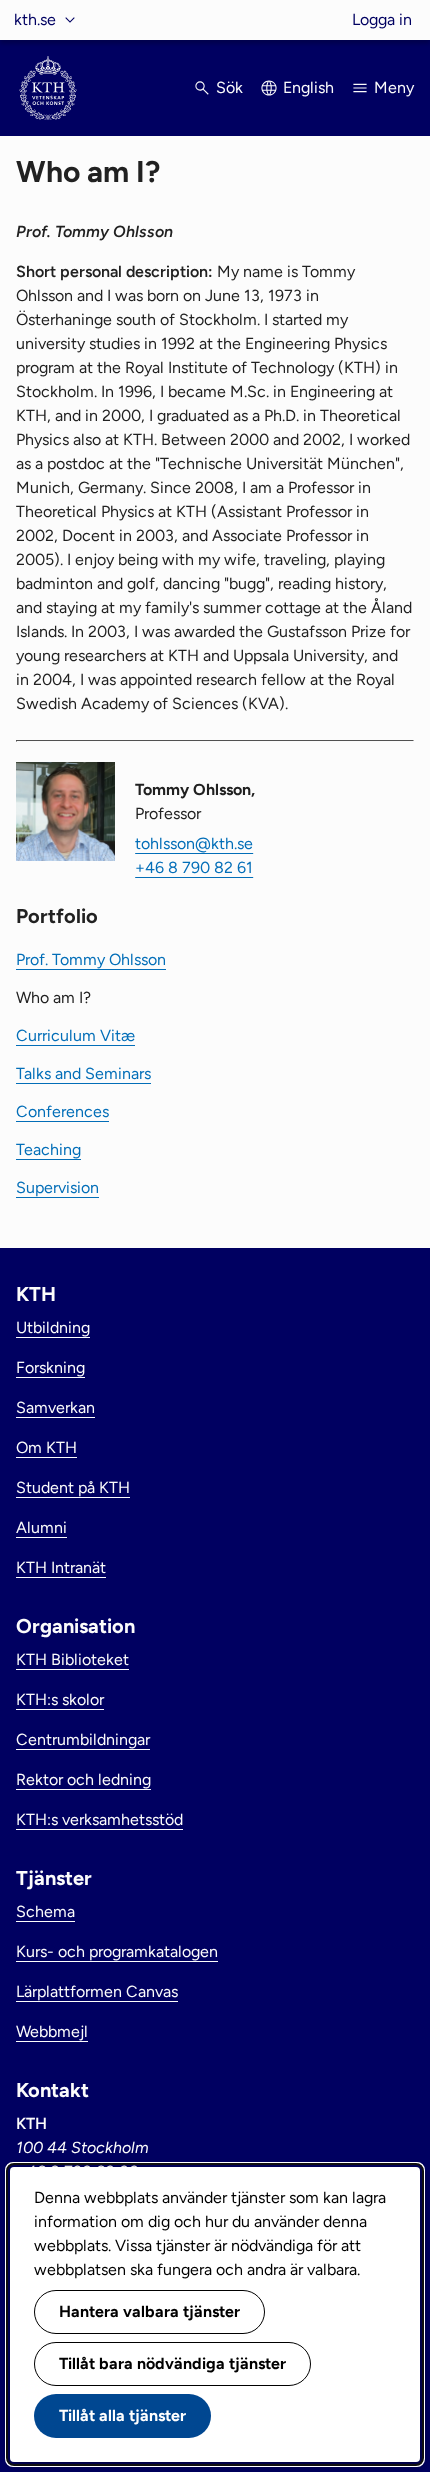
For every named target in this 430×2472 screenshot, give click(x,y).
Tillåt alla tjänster (122, 2415)
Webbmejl (52, 2031)
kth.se (35, 19)
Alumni (41, 1527)
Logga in (382, 19)
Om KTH (46, 1447)
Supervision (57, 1187)
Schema (45, 1911)
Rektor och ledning (83, 1779)
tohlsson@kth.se (194, 843)
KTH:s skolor (60, 1699)
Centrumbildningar (83, 1739)
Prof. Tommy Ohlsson (91, 959)
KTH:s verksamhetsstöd (99, 1819)
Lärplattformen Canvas (97, 1991)
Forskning (50, 1367)
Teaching (48, 1149)
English (308, 87)
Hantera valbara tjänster (149, 2311)
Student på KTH (73, 1487)
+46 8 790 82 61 (194, 867)
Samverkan (55, 1407)
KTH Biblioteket (72, 1659)
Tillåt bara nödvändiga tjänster (172, 2363)
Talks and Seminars (83, 1073)
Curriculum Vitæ (75, 1035)
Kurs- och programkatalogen (117, 1951)
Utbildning (53, 1327)
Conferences (62, 1111)
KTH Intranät (61, 1567)
